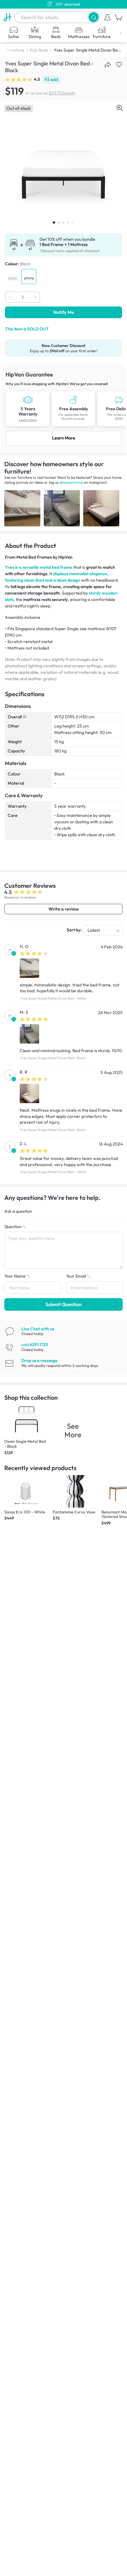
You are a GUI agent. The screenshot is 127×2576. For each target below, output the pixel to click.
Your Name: (17, 1276)
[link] (63, 408)
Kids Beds (39, 50)
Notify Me (64, 312)
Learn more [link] (28, 420)
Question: (15, 1227)
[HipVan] (7, 17)
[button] (94, 17)
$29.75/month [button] (62, 93)
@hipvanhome (71, 482)
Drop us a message (39, 1360)
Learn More (64, 438)
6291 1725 (35, 1345)
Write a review (63, 909)
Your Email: (78, 1276)
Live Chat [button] (38, 1329)
